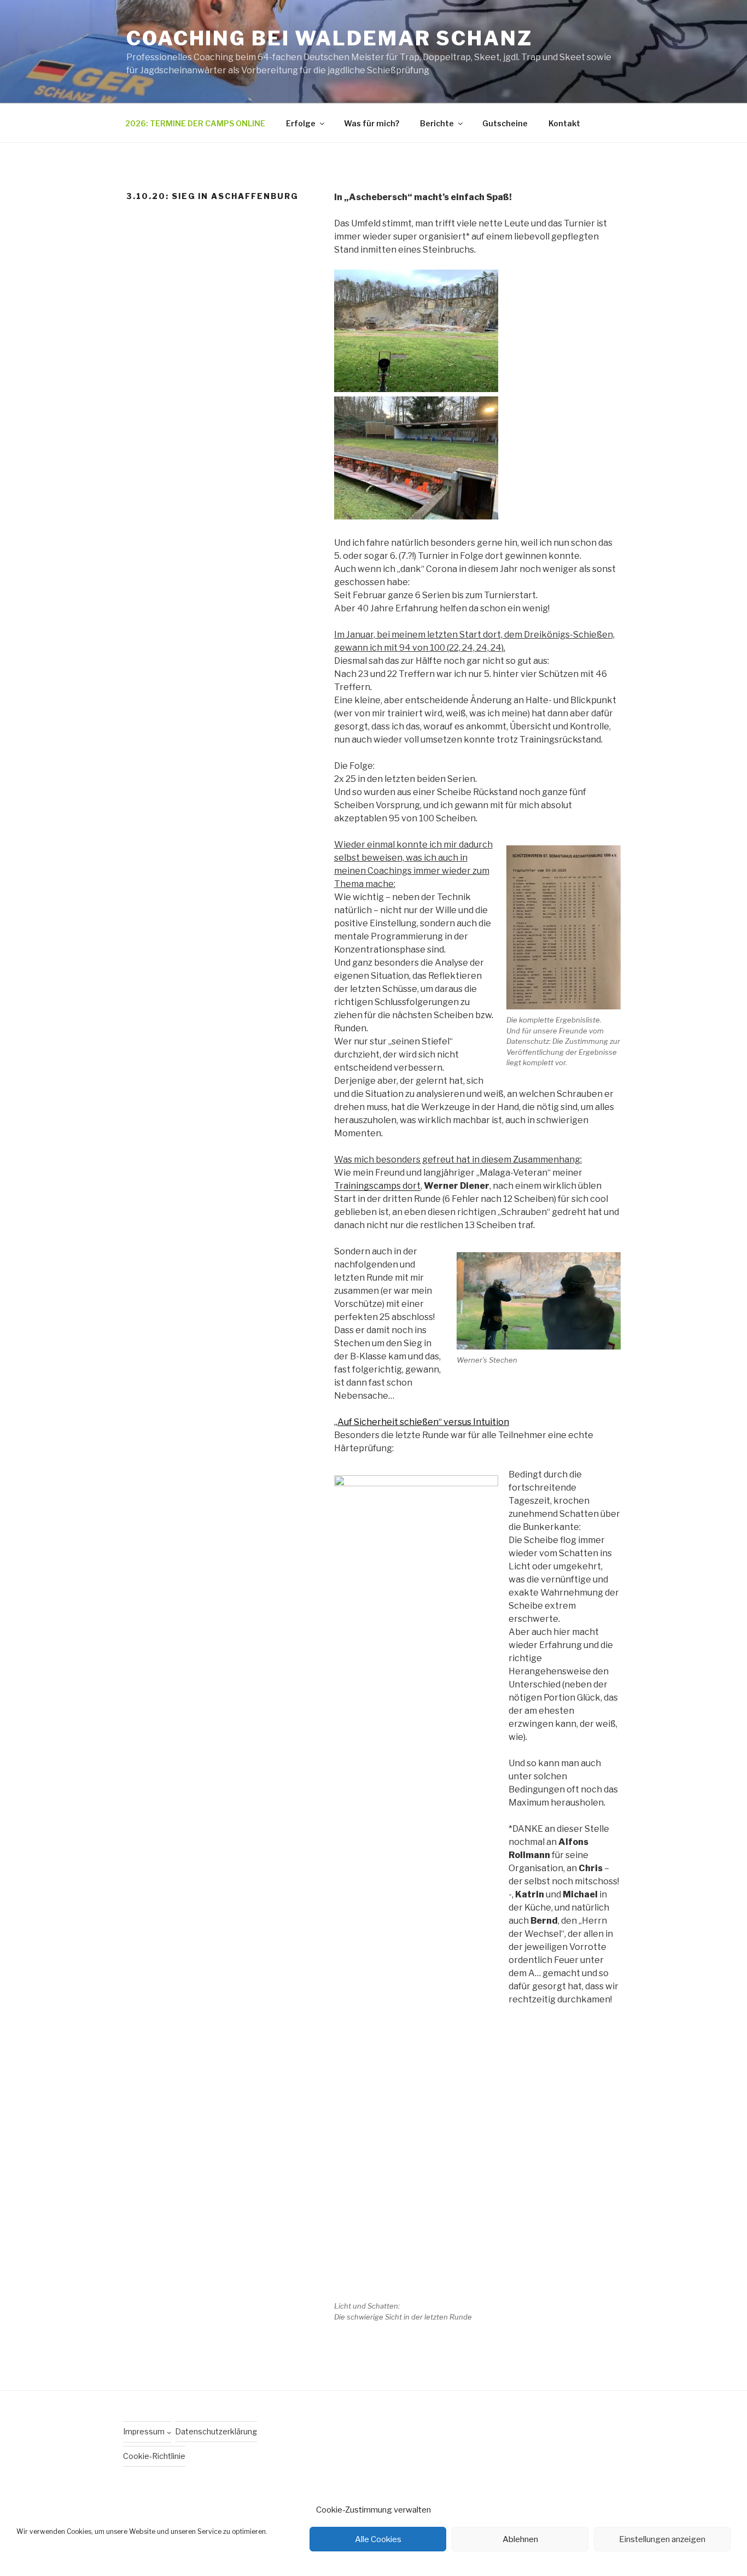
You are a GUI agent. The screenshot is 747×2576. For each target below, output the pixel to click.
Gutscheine (505, 123)
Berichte (437, 123)
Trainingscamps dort (377, 1186)
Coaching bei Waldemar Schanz (329, 38)
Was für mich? (372, 123)
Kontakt (564, 123)
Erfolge (301, 123)
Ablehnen (520, 2539)
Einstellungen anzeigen (662, 2539)
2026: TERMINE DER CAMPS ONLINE (195, 123)
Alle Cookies (378, 2539)
